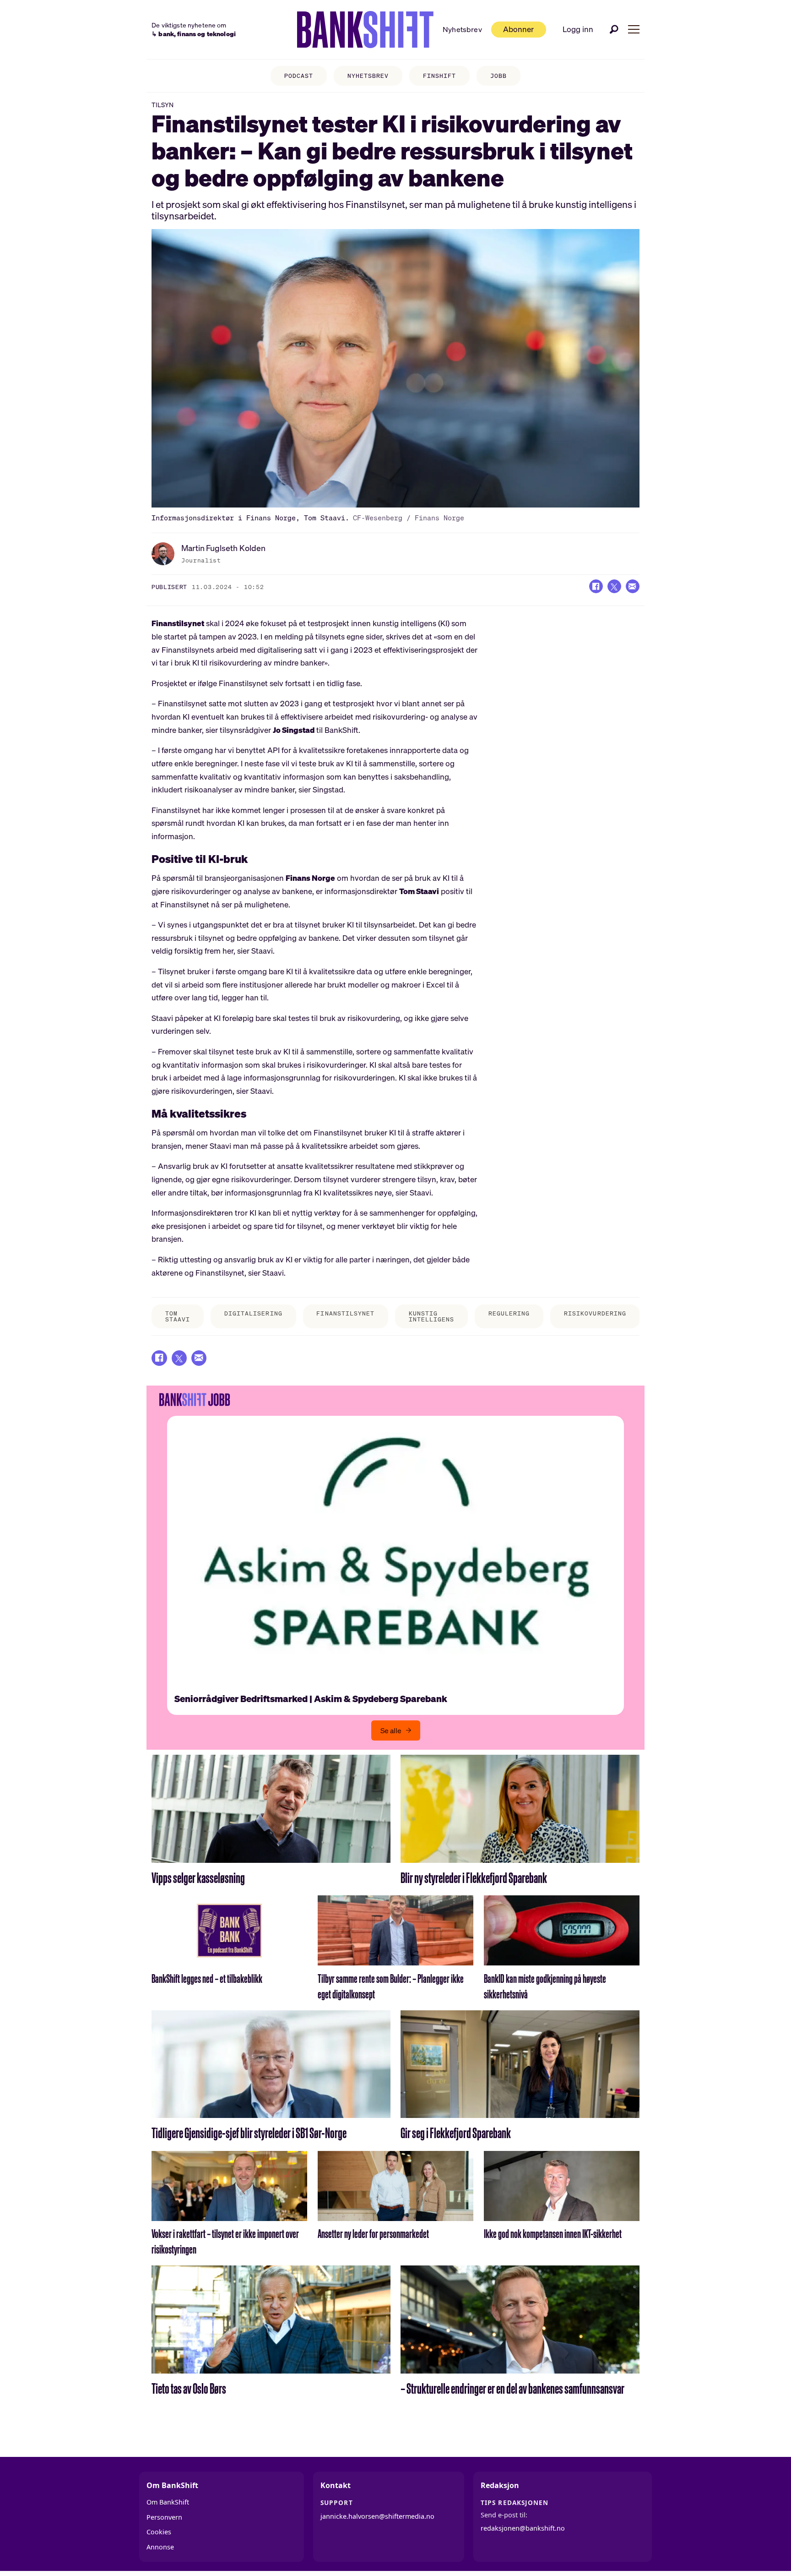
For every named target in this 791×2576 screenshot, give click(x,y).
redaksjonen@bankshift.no (523, 2528)
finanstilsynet (345, 1313)
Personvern (164, 2517)
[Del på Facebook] (596, 586)
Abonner (518, 29)
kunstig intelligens (431, 1316)
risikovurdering (595, 1313)
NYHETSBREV (368, 76)
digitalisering (253, 1313)
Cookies (159, 2532)
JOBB (498, 76)
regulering (509, 1313)
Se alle (391, 1730)
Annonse (160, 2547)
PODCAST (299, 76)
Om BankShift (168, 2502)
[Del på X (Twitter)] (614, 586)
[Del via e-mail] (633, 586)
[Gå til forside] (365, 30)
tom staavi (178, 1316)
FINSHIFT (439, 76)
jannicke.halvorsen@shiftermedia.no (377, 2516)
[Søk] (614, 29)
